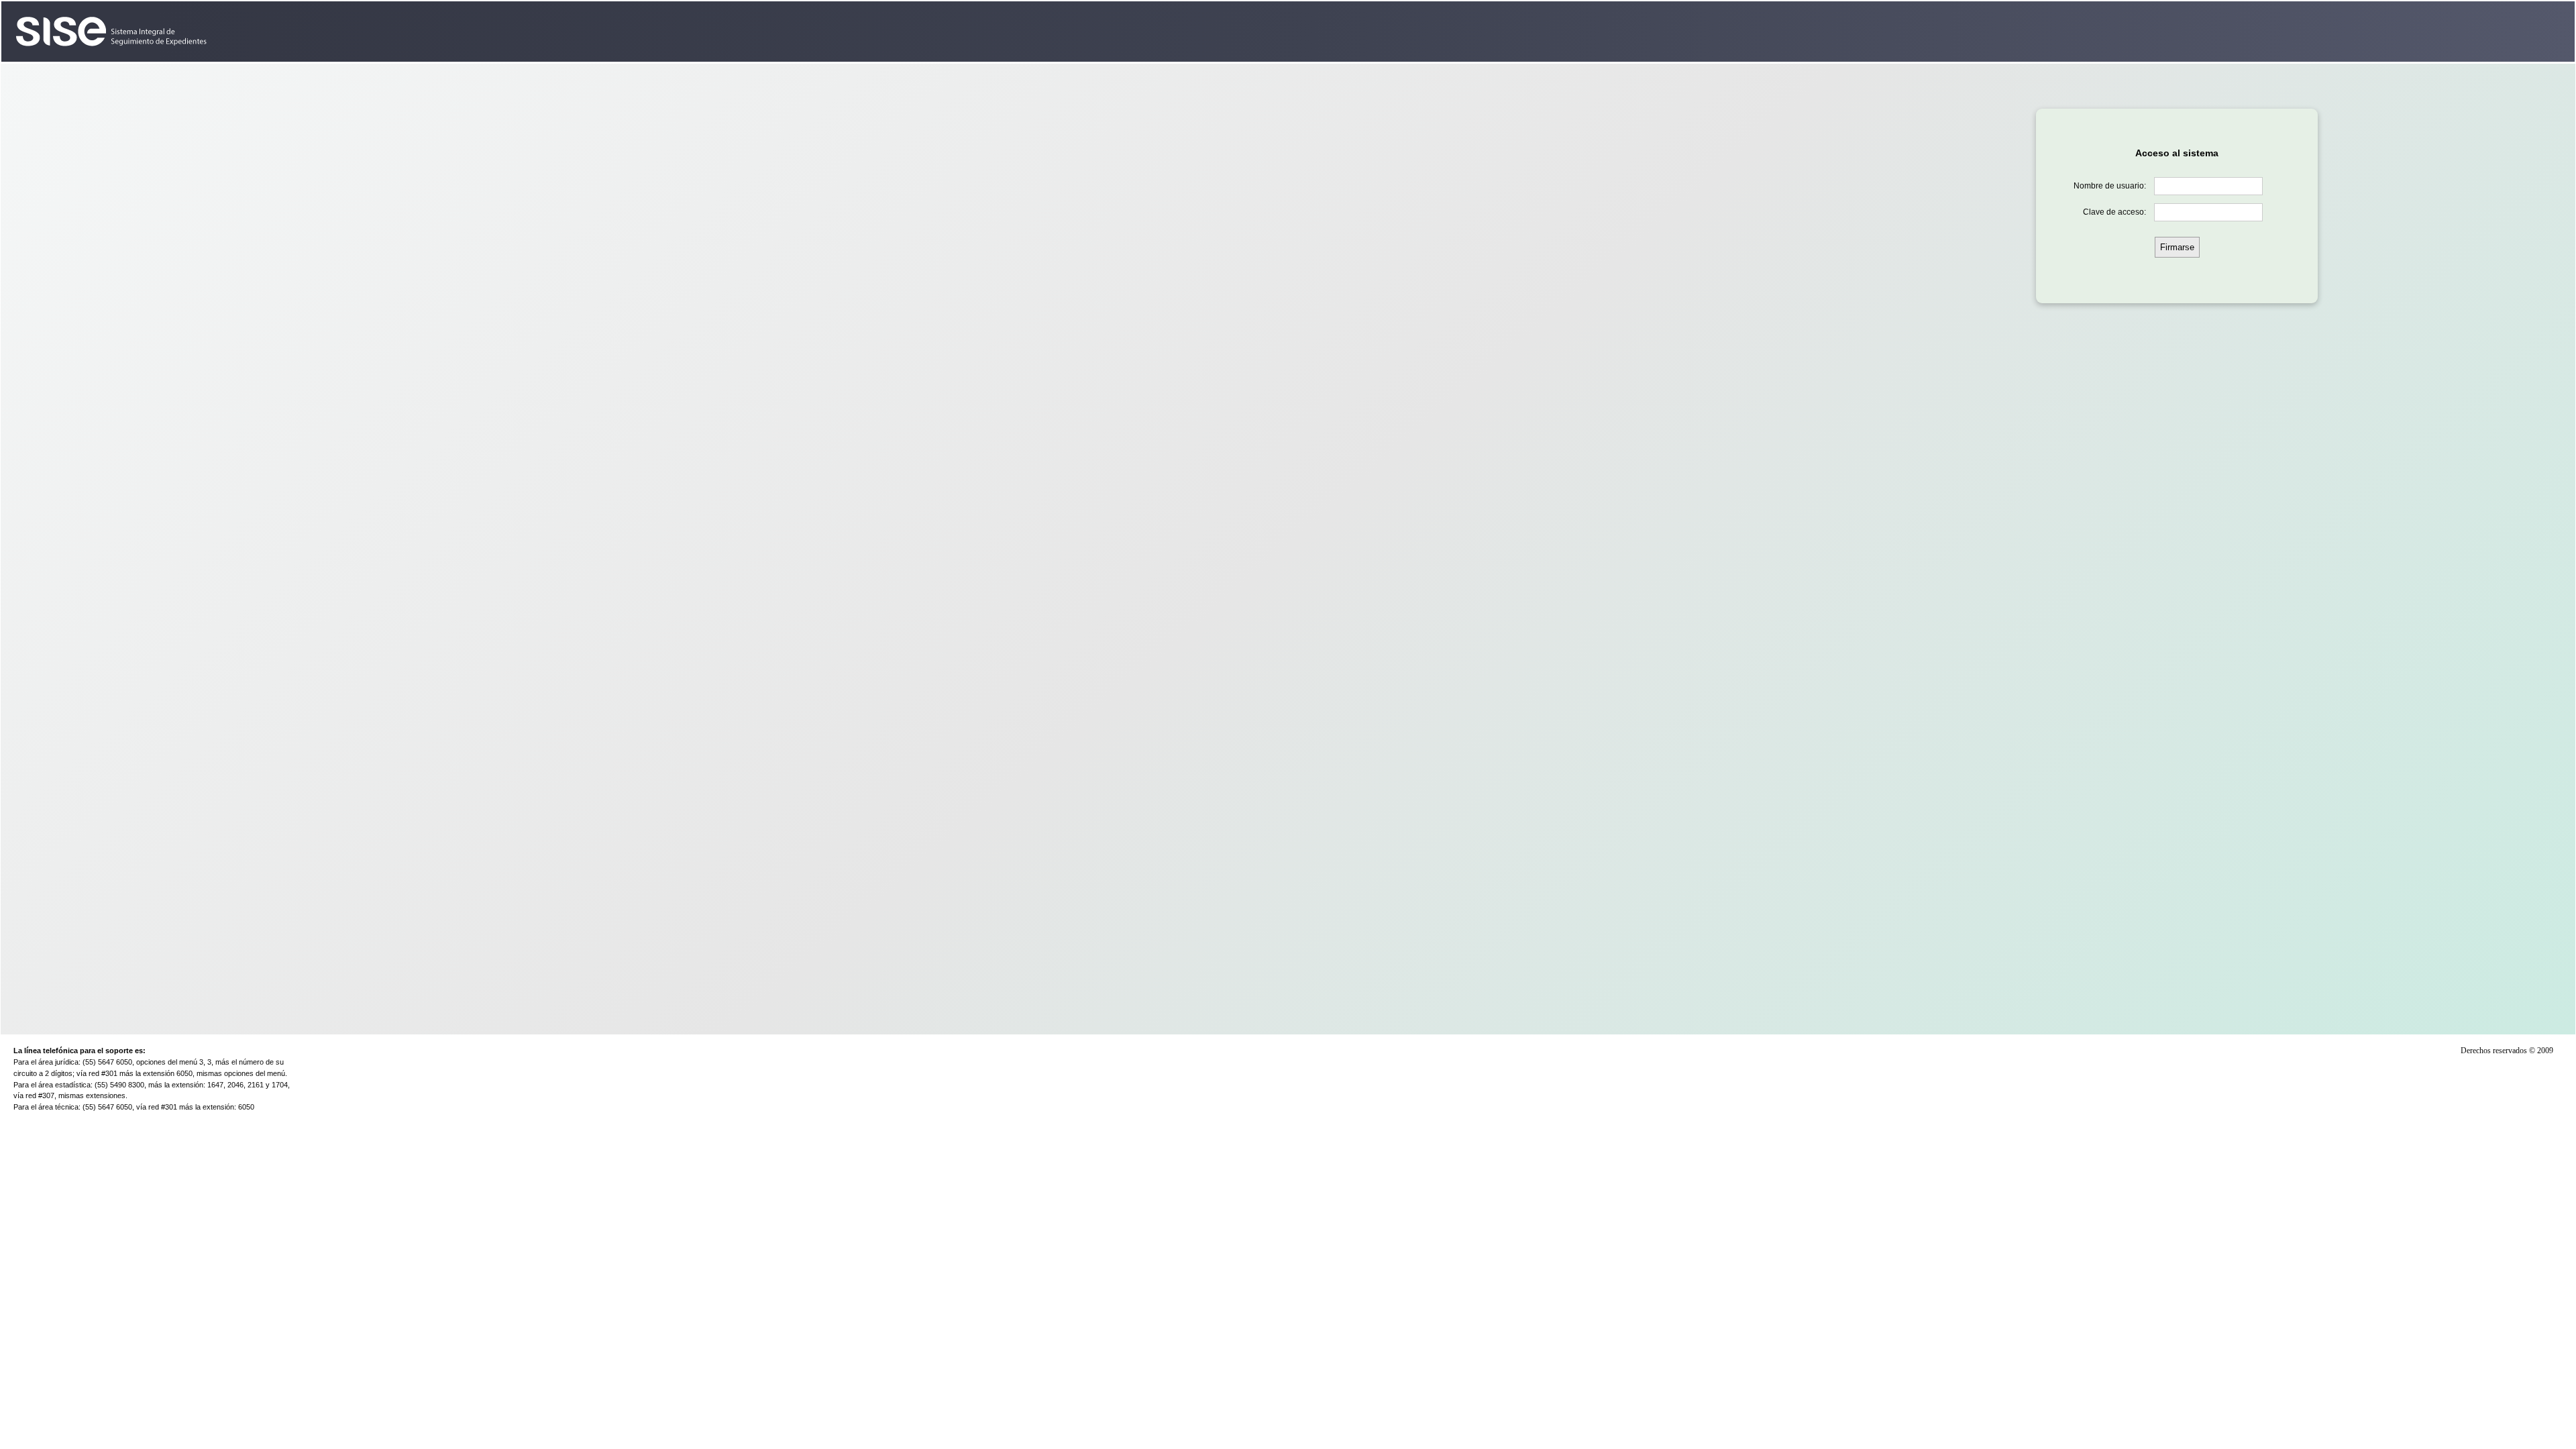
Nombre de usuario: (2110, 186)
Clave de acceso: (2114, 212)
